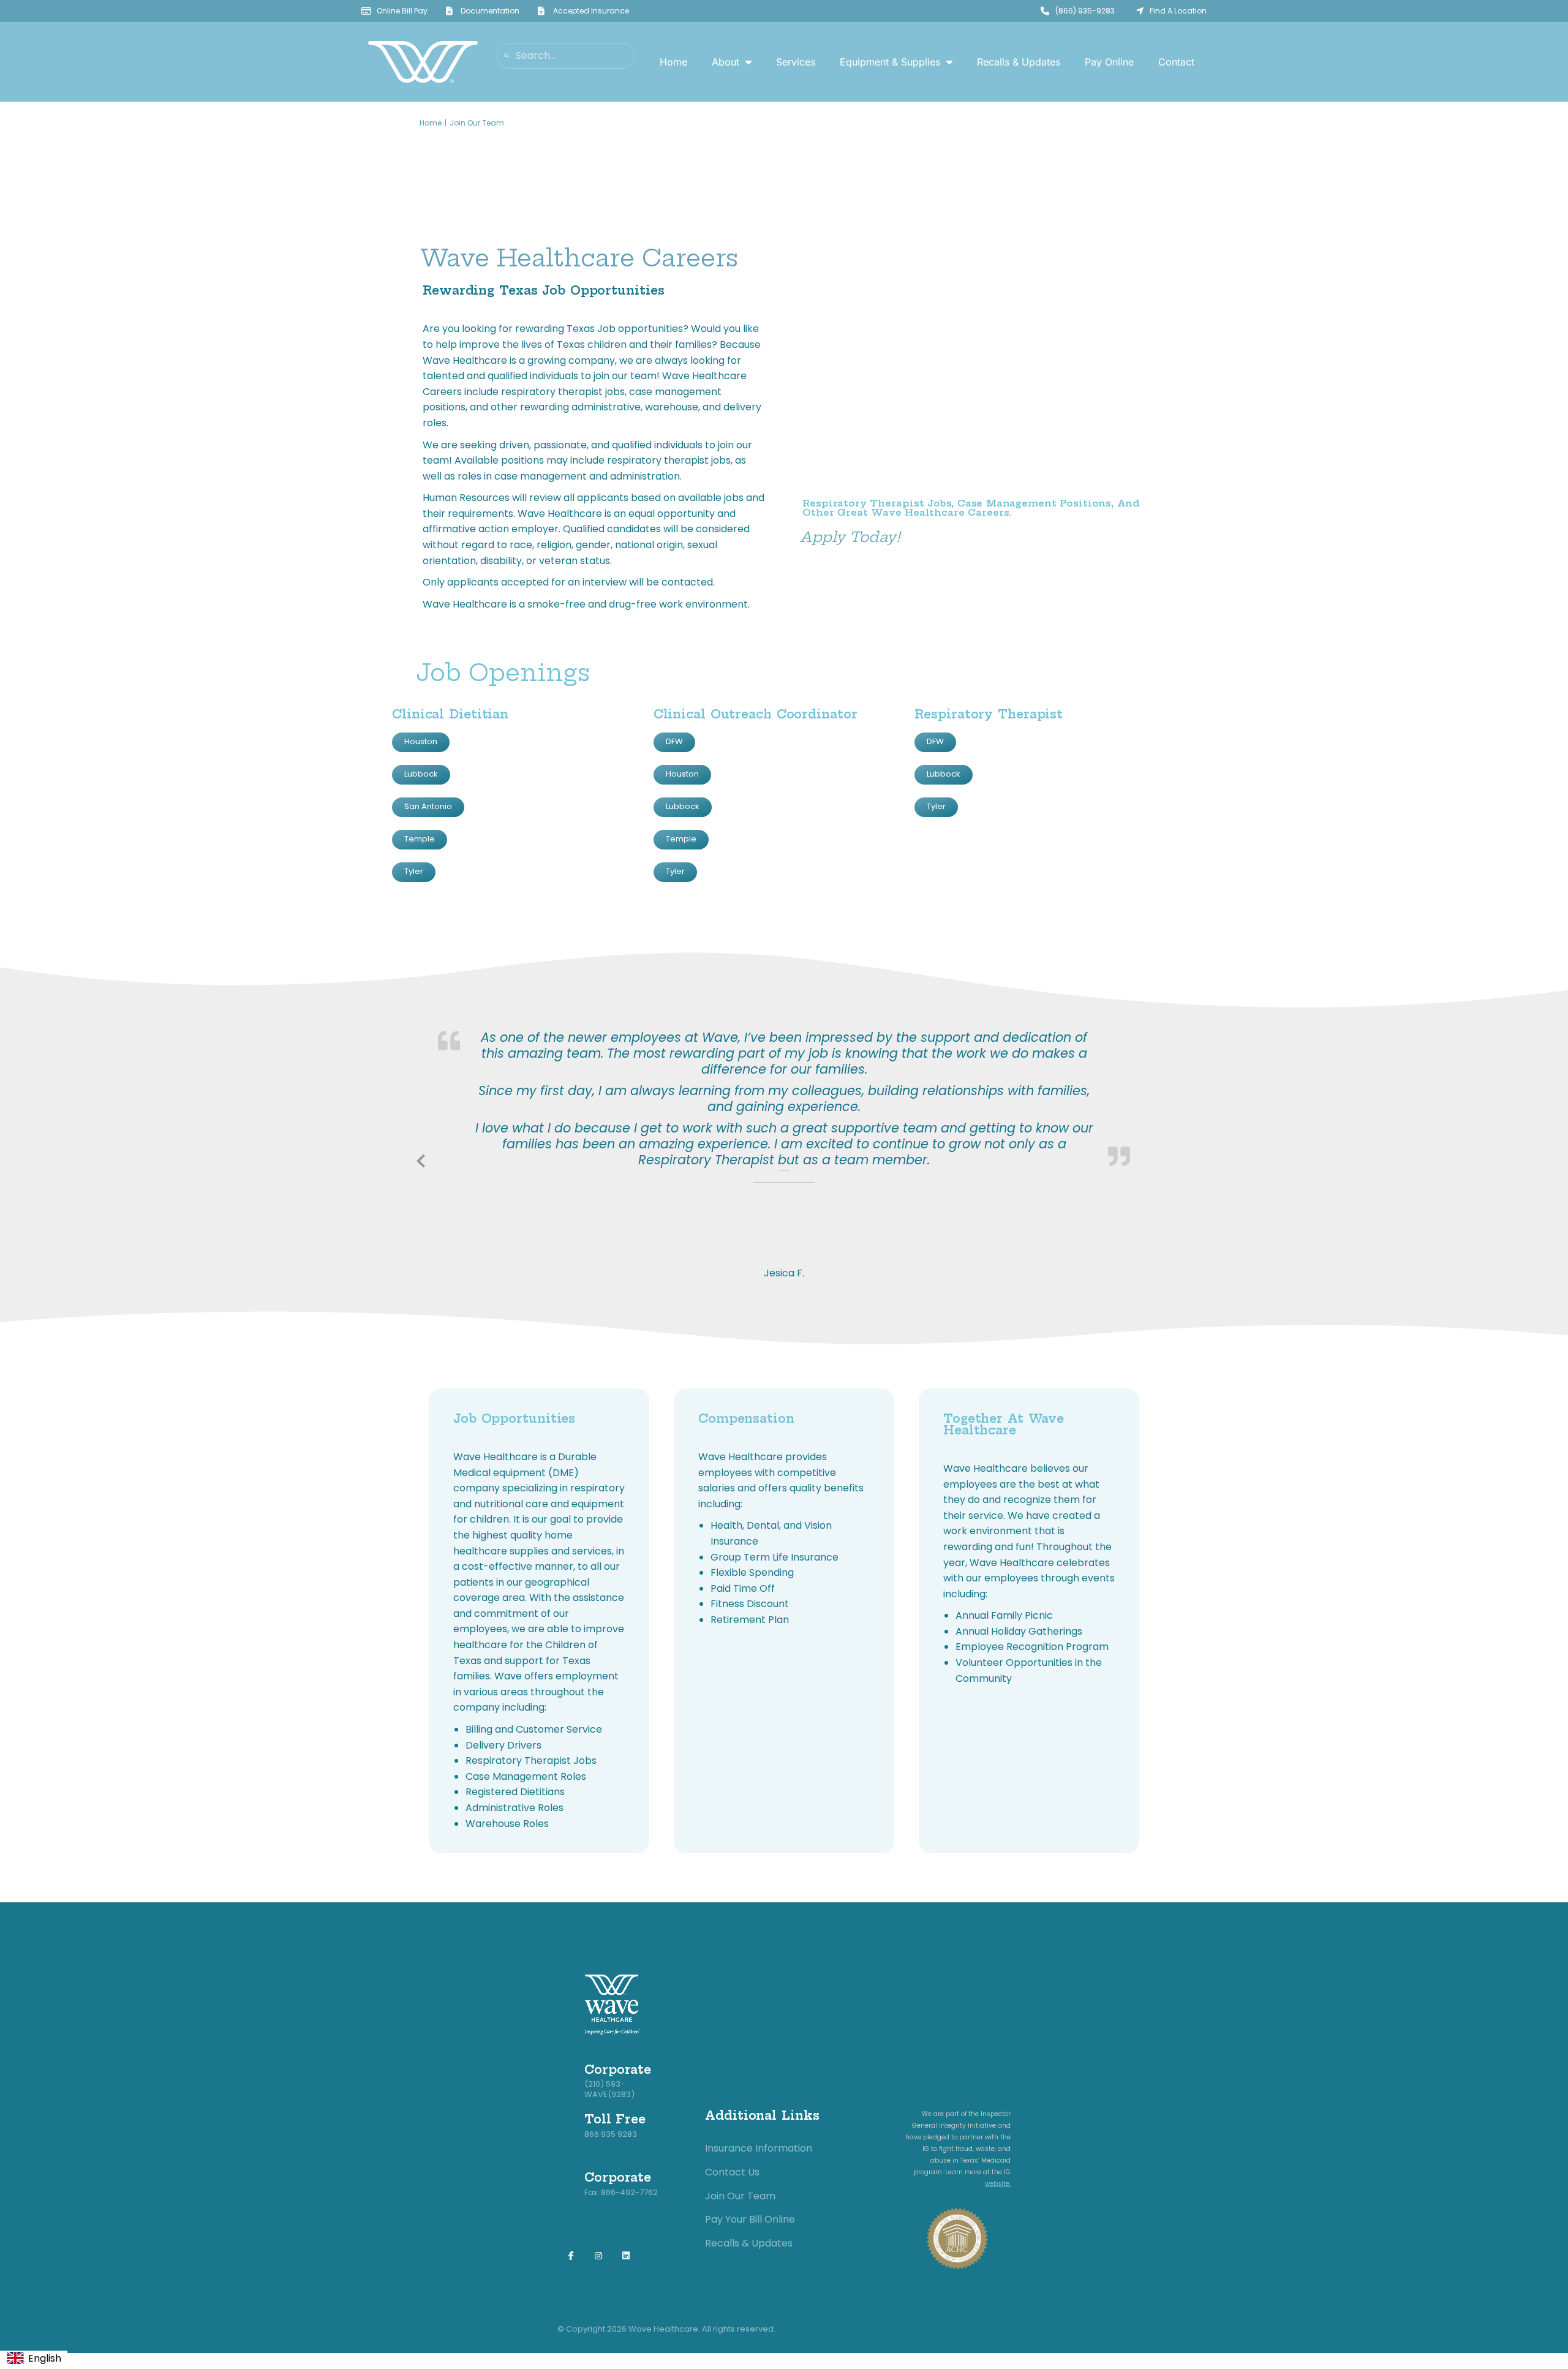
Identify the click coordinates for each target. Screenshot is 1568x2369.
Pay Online (1109, 62)
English (45, 2358)
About (726, 62)
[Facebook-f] (571, 2256)
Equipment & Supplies (890, 62)
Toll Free (615, 2119)
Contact (1176, 62)
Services (796, 62)
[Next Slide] (1147, 1159)
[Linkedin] (626, 2256)
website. (998, 2184)
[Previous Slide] (421, 1159)
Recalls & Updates (1019, 62)
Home (673, 62)
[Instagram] (599, 2256)
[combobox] (34, 2359)
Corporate (618, 2070)
